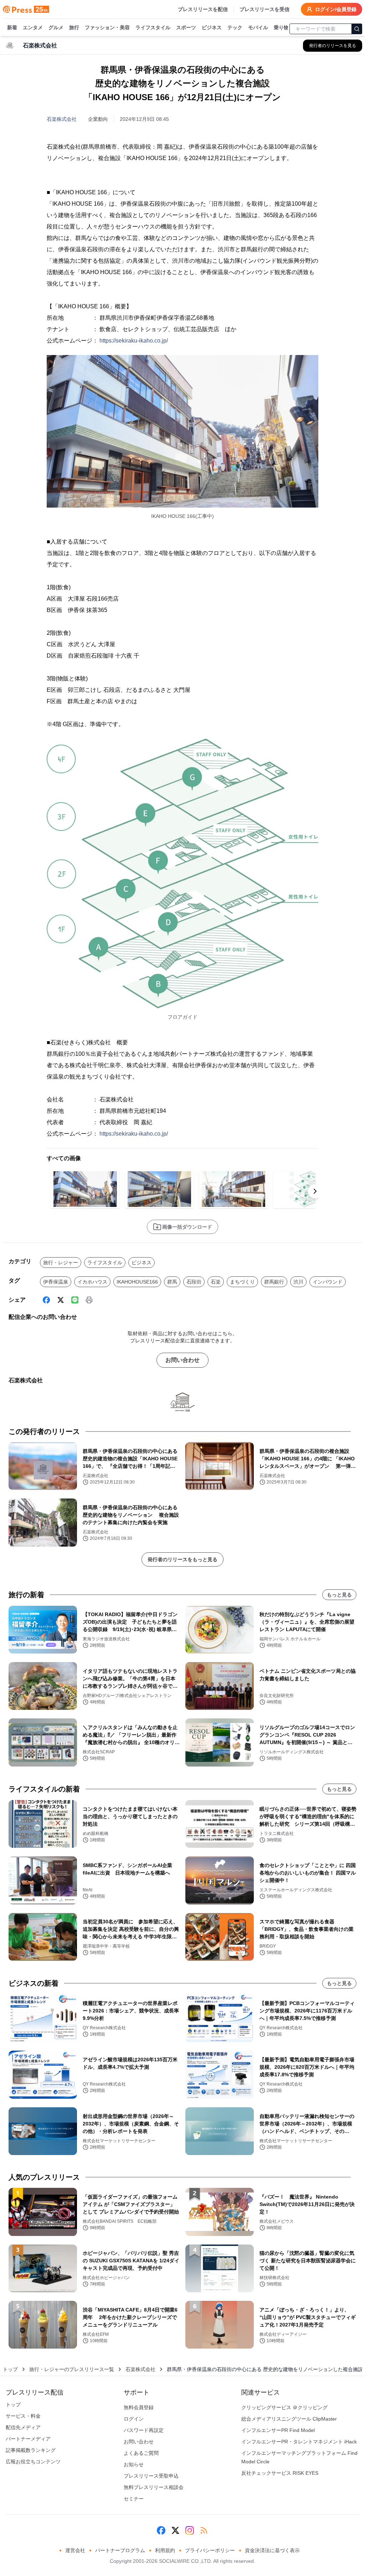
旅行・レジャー (61, 1263)
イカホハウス (92, 1282)
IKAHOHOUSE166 (137, 1282)
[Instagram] (190, 2530)
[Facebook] (46, 1300)
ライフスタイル (153, 27)
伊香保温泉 (56, 1282)
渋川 (298, 1282)
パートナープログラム (120, 2550)
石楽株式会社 (62, 119)
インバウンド (328, 1282)
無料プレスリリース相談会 (154, 2487)
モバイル (258, 27)
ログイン (134, 2419)
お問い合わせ (182, 1360)
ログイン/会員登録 (336, 9)
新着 (12, 27)
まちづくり (242, 1282)
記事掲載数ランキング (31, 2450)
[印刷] (89, 1300)
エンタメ (33, 27)
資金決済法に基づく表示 (272, 2550)
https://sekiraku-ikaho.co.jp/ (134, 341)
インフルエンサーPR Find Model (278, 2430)
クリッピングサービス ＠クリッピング (284, 2407)
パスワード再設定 (144, 2430)
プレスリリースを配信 (203, 9)
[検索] (357, 29)
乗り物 (281, 27)
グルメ (56, 27)
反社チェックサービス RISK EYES (280, 2473)
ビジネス (212, 27)
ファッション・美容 (107, 27)
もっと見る (339, 1595)
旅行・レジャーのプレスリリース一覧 (72, 2369)
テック (235, 27)
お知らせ (134, 2464)
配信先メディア (23, 2427)
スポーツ (186, 27)
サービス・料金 (23, 2416)
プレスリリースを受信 (264, 9)
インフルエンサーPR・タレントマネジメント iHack (299, 2442)
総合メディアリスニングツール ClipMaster (289, 2419)
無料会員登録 (139, 2407)
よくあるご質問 (141, 2453)
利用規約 (165, 2550)
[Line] (75, 1300)
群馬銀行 (274, 1282)
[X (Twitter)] (61, 1300)
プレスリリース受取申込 (151, 2476)
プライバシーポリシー (210, 2550)
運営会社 (75, 2550)
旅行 (74, 27)
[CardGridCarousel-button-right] (315, 1191)
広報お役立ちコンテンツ (33, 2462)
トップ (10, 2369)
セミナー (134, 2499)
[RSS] (204, 2530)
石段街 (194, 1282)
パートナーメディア (28, 2439)
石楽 (216, 1282)
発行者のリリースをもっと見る (182, 1559)
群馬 (172, 1282)
